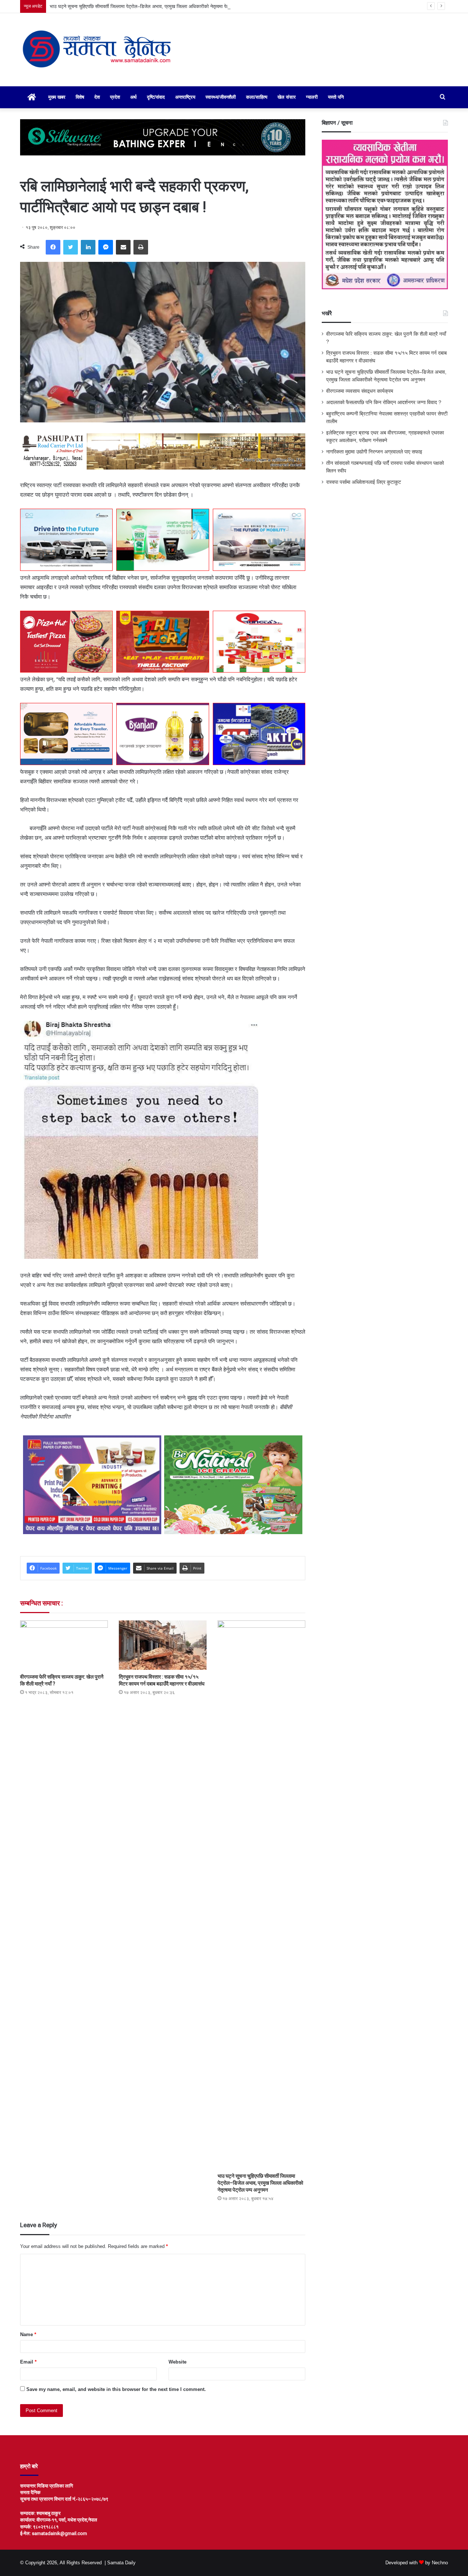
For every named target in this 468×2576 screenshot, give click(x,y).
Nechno (440, 2563)
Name (28, 2334)
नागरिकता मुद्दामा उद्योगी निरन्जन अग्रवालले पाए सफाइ (374, 452)
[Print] (141, 247)
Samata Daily (121, 2563)
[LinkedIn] (88, 247)
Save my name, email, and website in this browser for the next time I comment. (116, 2389)
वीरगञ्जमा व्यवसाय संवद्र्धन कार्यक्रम (360, 391)
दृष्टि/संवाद (156, 97)
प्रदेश (115, 97)
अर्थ (133, 97)
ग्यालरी (312, 97)
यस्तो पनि (336, 97)
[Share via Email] (123, 247)
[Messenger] (106, 247)
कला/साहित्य (257, 97)
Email (28, 2362)
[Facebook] (53, 247)
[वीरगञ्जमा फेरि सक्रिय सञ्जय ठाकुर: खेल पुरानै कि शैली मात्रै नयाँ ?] (64, 1645)
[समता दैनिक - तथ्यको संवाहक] (97, 50)
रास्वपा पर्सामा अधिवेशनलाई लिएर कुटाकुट (364, 482)
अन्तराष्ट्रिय (185, 97)
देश (97, 97)
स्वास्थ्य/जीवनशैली (221, 97)
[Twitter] (71, 247)
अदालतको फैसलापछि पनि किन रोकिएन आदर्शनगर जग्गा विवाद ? (384, 402)
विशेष (80, 97)
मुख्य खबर (57, 97)
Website (178, 2362)
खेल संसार (287, 97)
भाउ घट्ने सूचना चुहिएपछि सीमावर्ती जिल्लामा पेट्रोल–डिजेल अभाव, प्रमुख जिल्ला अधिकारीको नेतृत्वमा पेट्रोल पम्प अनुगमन (154, 6)
